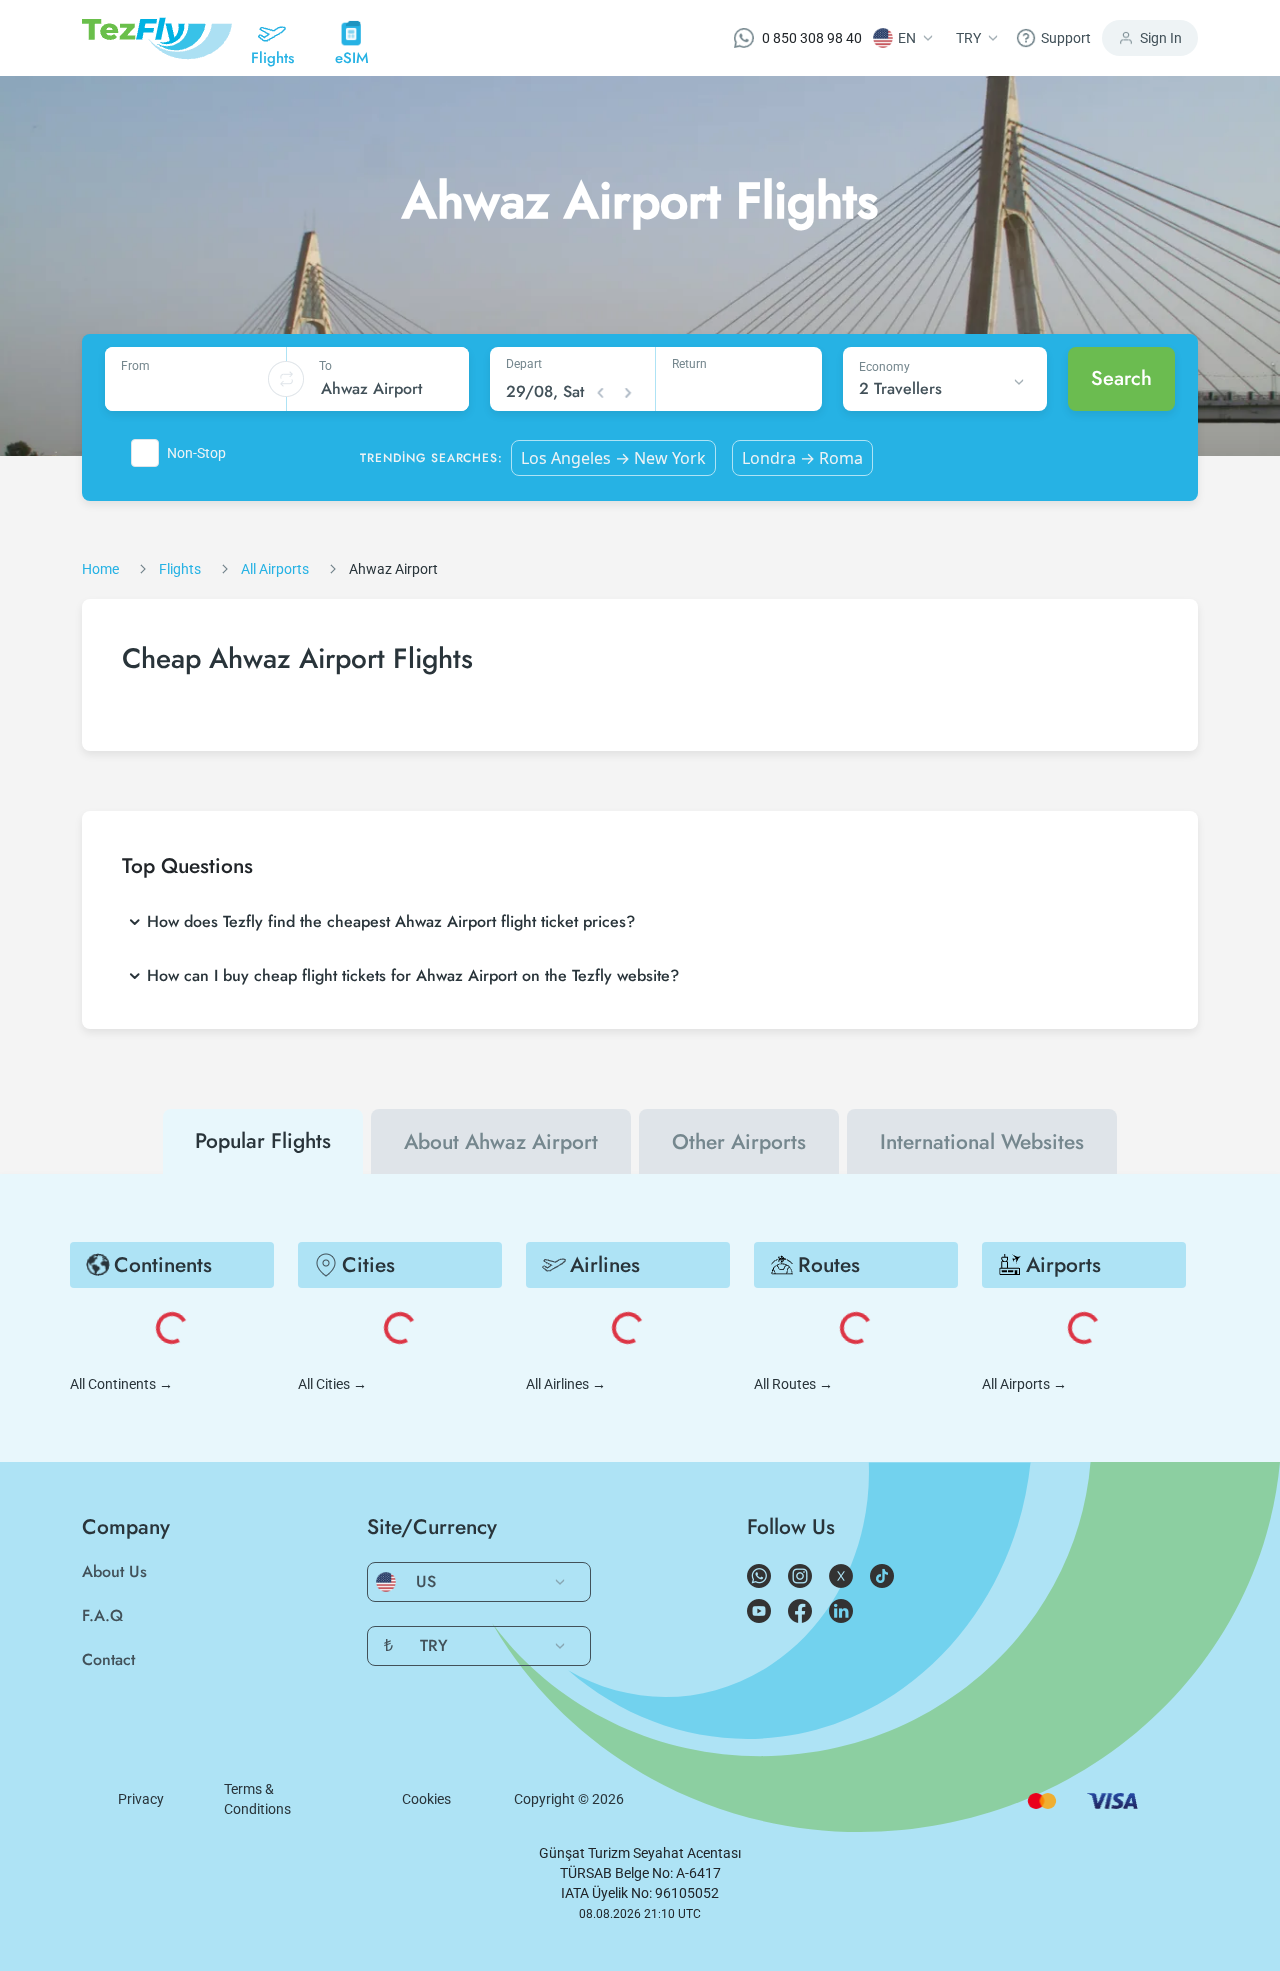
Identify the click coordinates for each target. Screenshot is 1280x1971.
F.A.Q (102, 1615)
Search (1121, 378)
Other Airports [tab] (739, 1142)
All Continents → (121, 1384)
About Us (114, 1571)
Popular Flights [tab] (263, 1141)
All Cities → (332, 1384)
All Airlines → (566, 1384)
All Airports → (1024, 1384)
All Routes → (793, 1384)
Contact (108, 1659)
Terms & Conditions (257, 1799)
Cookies (426, 1799)
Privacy (141, 1799)
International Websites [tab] (982, 1142)
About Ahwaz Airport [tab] (501, 1142)
